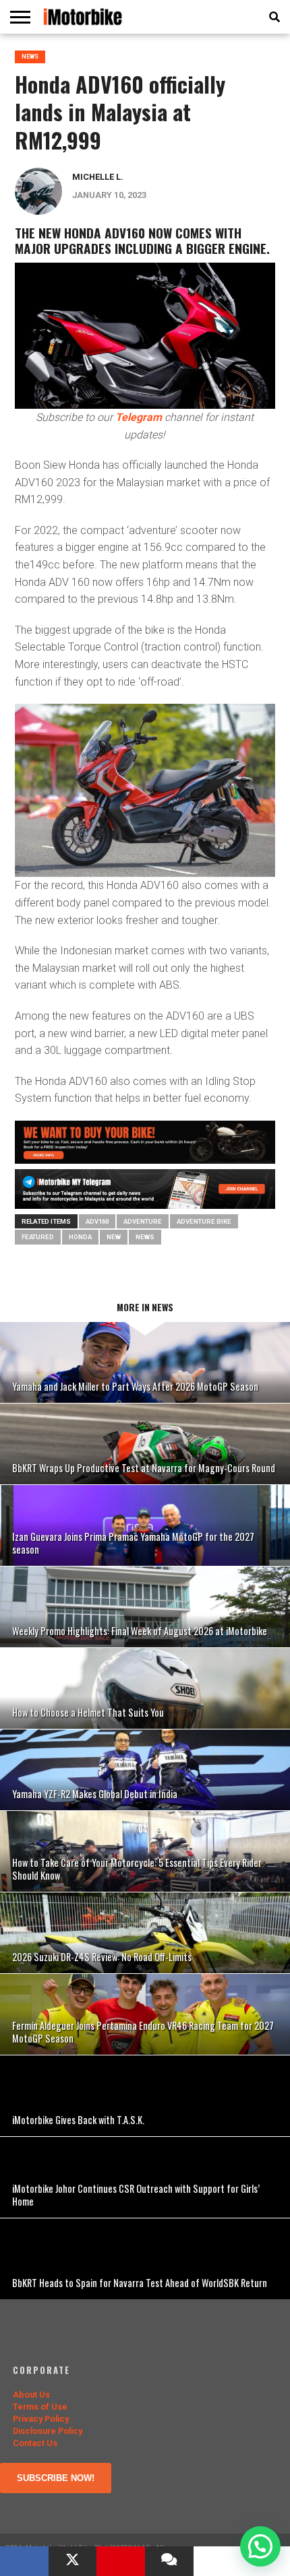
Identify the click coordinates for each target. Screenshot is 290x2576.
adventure (143, 1221)
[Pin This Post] (121, 2561)
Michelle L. (98, 177)
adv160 (97, 1221)
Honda (80, 1237)
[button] (260, 2546)
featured (38, 1237)
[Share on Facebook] (24, 2561)
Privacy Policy (41, 2419)
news (145, 1237)
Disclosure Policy (48, 2431)
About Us (31, 2395)
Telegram (139, 417)
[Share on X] (73, 2561)
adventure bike (204, 1221)
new (114, 1237)
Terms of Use (40, 2407)
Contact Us (35, 2443)
